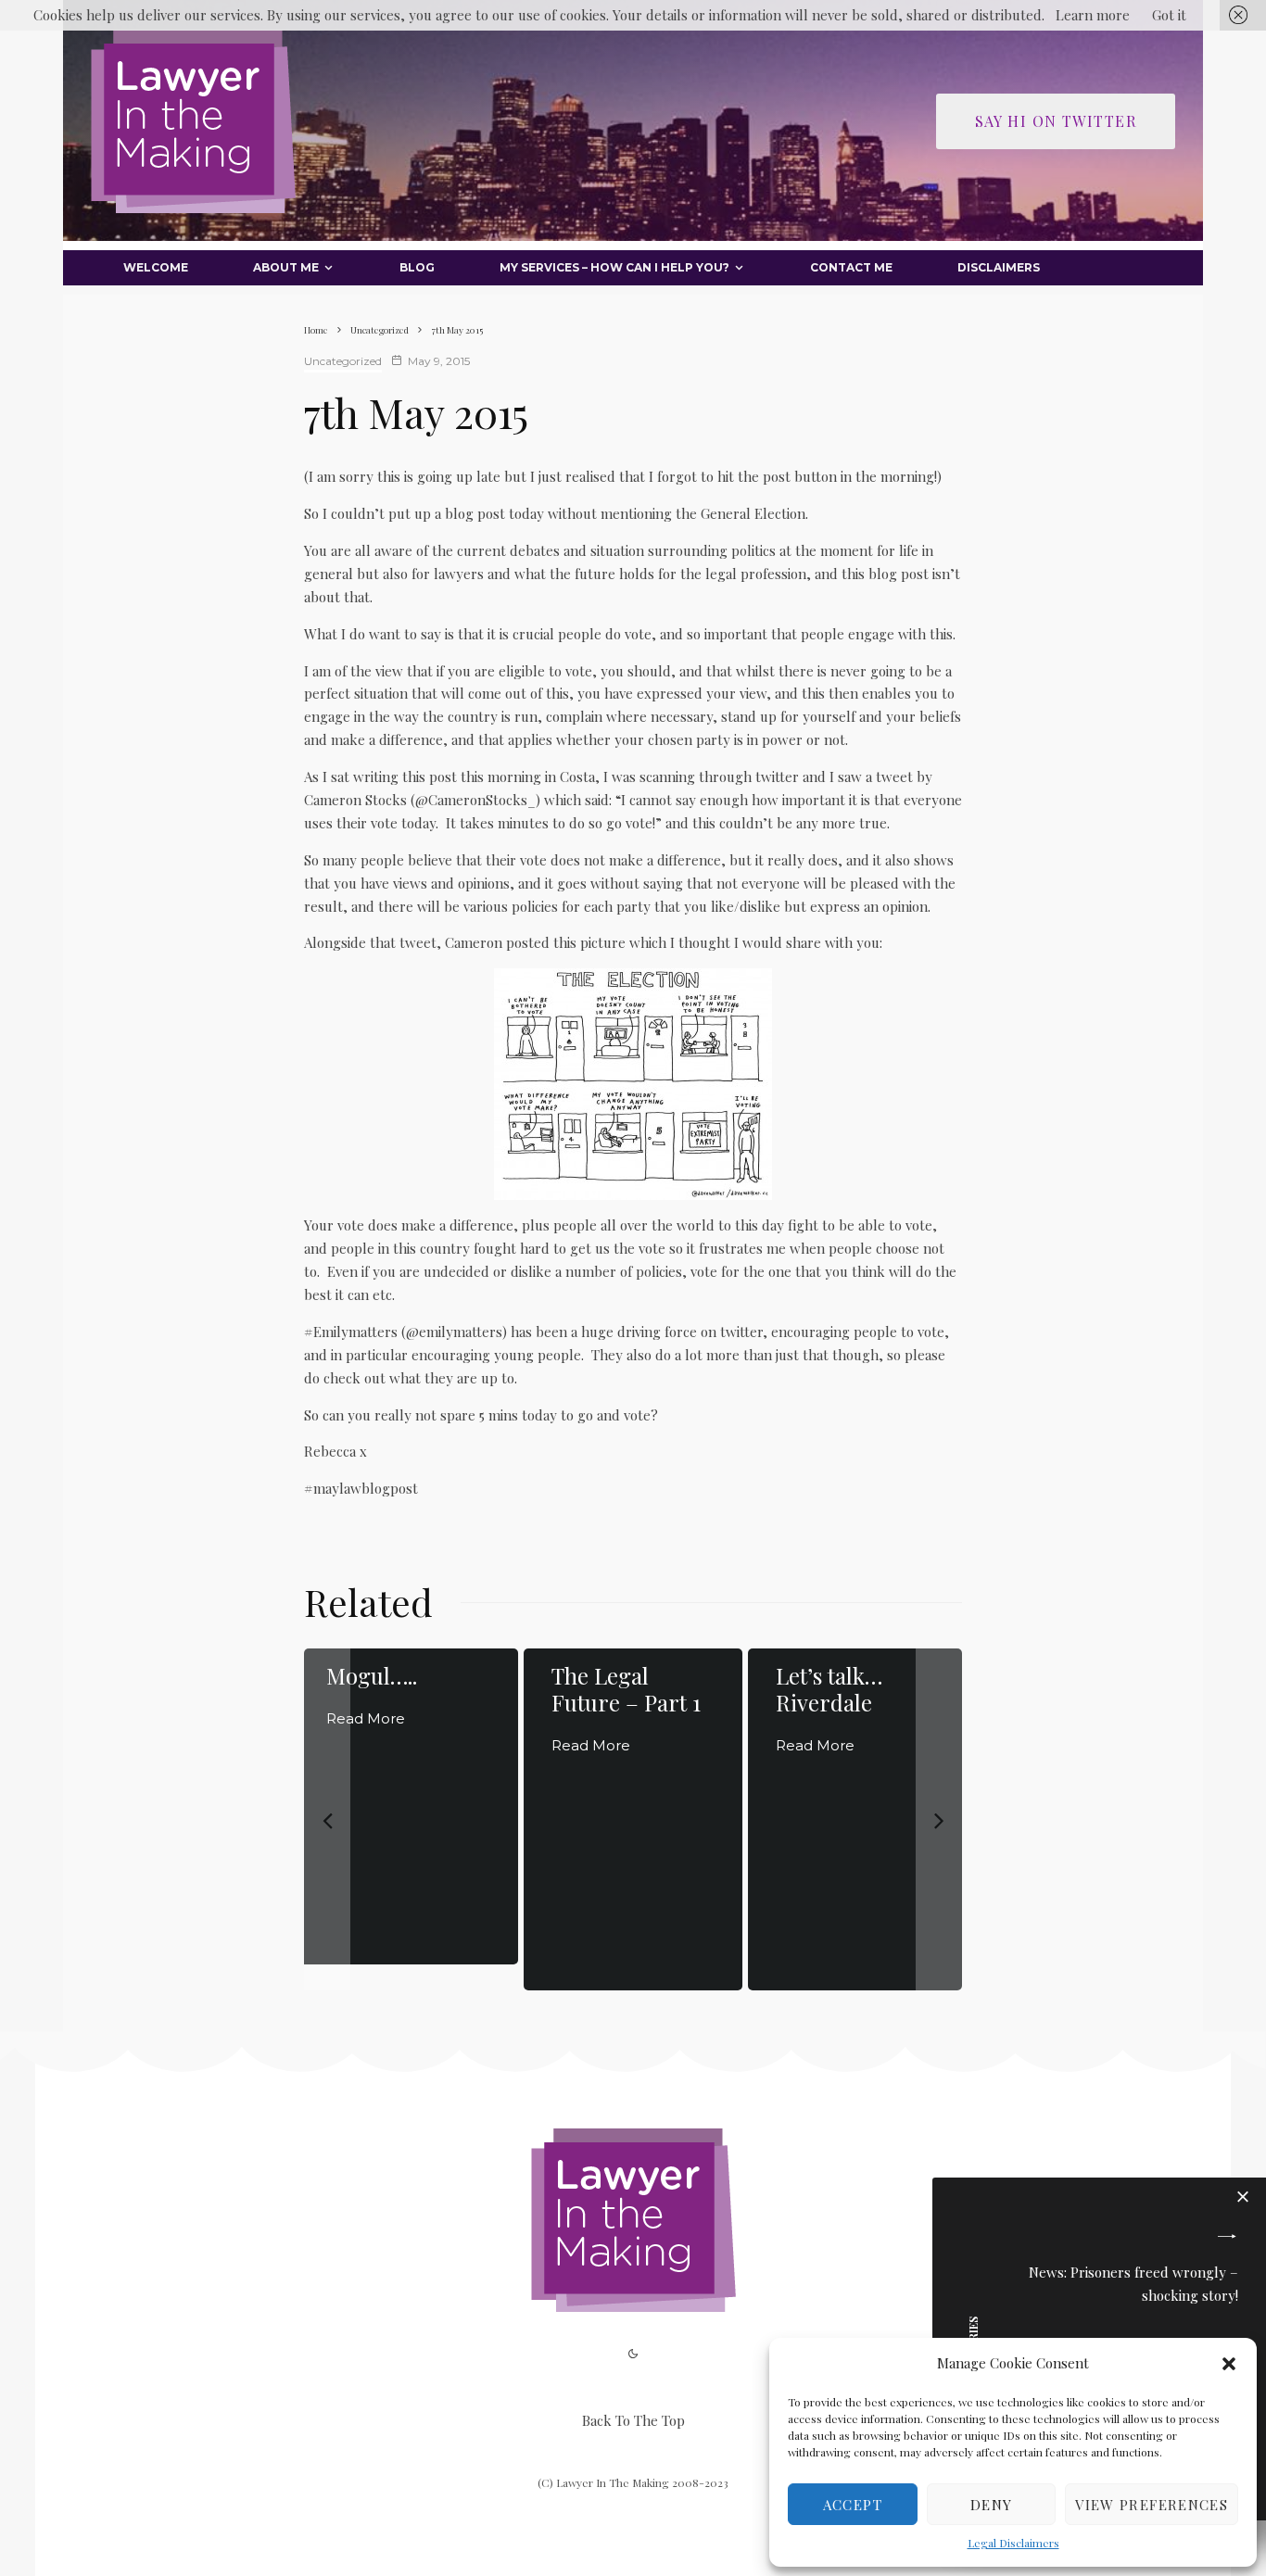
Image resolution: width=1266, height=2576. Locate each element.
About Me (286, 267)
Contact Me (851, 267)
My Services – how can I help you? (614, 267)
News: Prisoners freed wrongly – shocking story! (1133, 2284)
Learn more (1093, 15)
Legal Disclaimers (1013, 2543)
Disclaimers (999, 267)
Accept (853, 2505)
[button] (1229, 2364)
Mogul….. (372, 1676)
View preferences (1152, 2505)
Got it (1169, 15)
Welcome (156, 267)
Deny (991, 2505)
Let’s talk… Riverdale (829, 1689)
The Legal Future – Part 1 (626, 1689)
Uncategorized (343, 361)
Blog (417, 267)
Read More (366, 1718)
